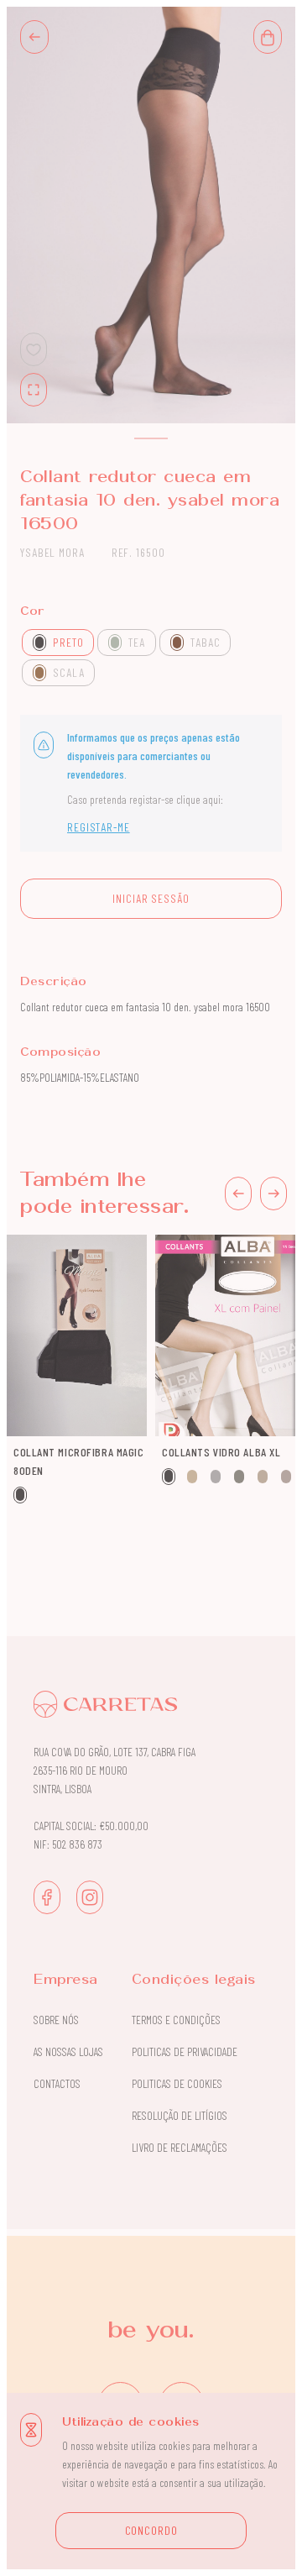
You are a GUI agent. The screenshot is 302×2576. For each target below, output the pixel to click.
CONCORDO (151, 2530)
